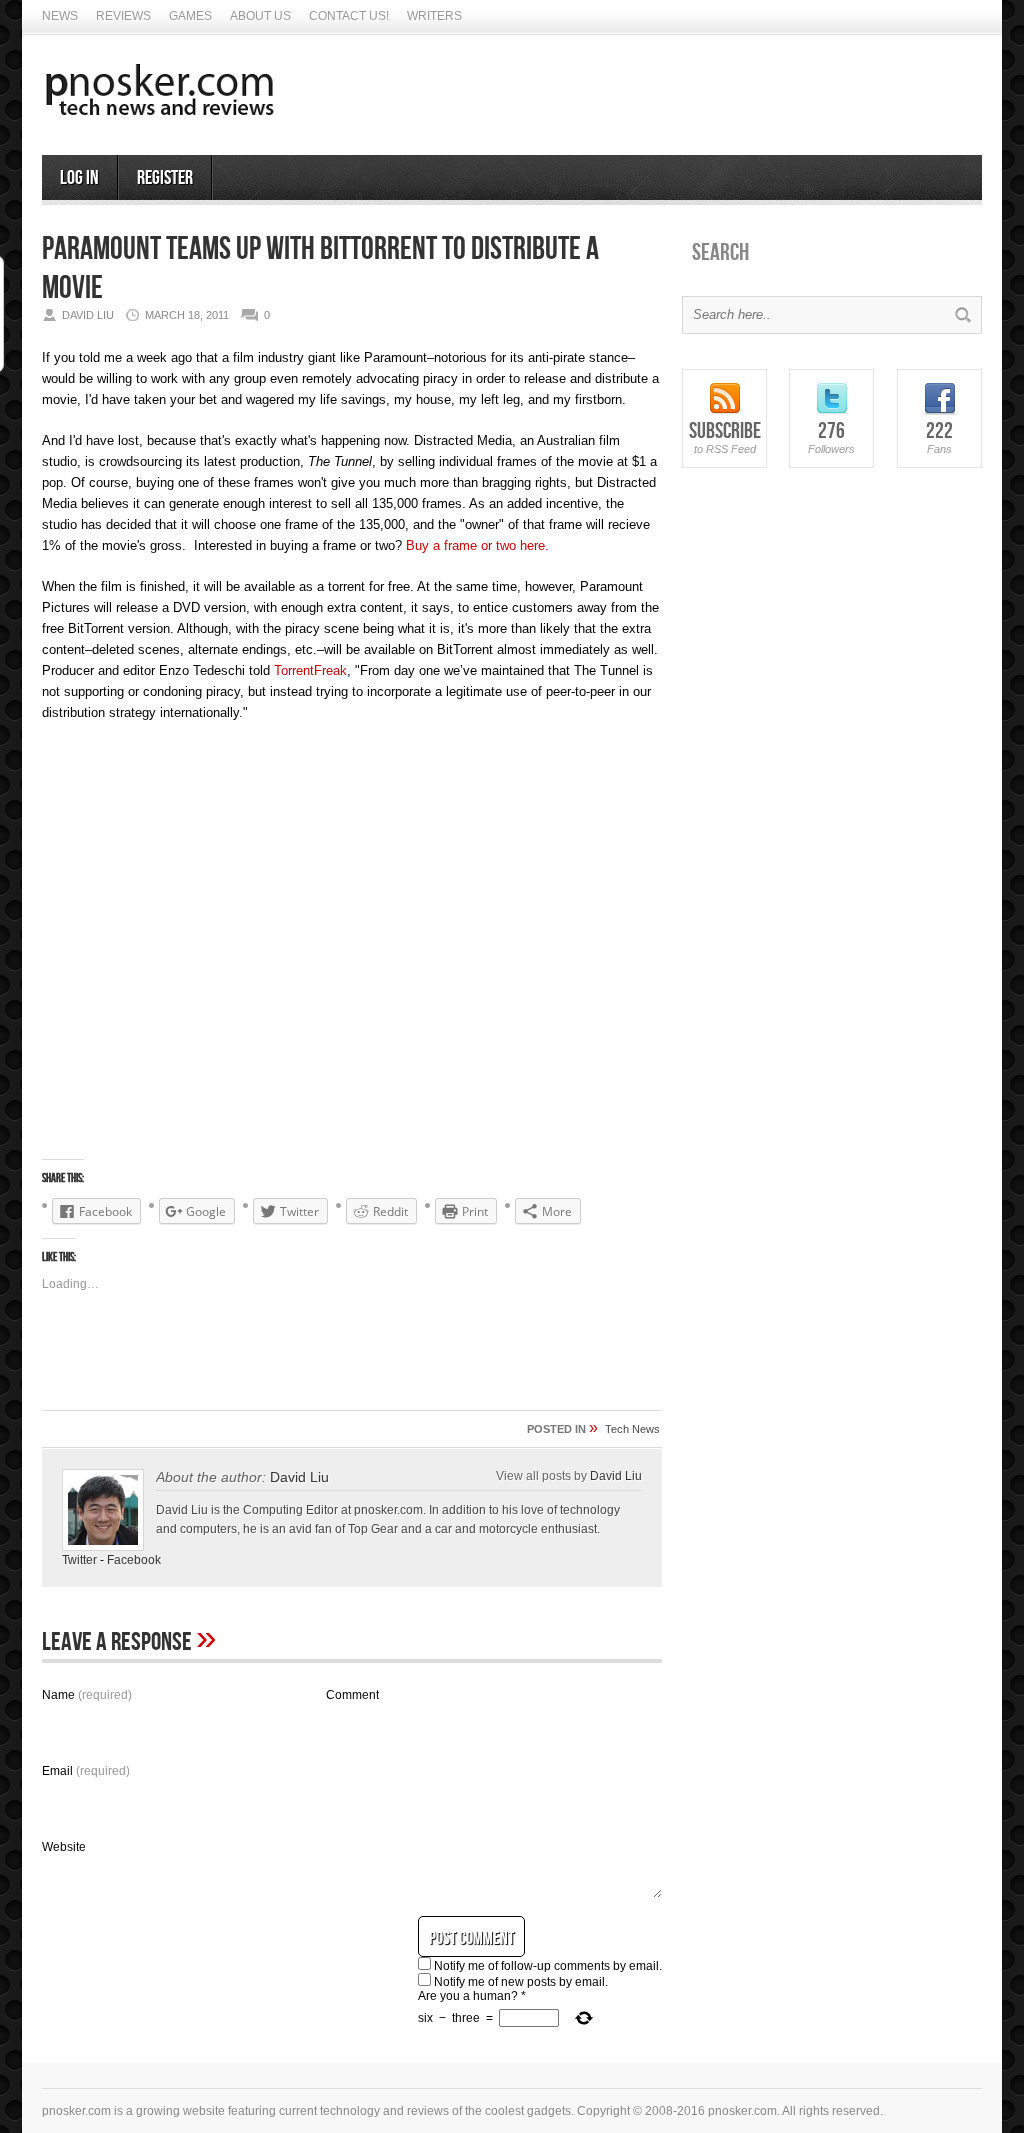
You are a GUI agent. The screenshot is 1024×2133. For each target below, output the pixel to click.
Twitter (79, 1560)
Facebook (134, 1560)
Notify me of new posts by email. (521, 1982)
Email (86, 1771)
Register (165, 178)
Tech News (632, 1429)
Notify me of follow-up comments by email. (548, 1966)
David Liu (616, 1475)
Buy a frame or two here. (477, 545)
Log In (79, 178)
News (60, 16)
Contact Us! (349, 16)
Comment (352, 1695)
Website (64, 1847)
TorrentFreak (310, 670)
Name (87, 1695)
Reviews (123, 16)
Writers (434, 16)
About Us (260, 16)
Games (190, 16)
